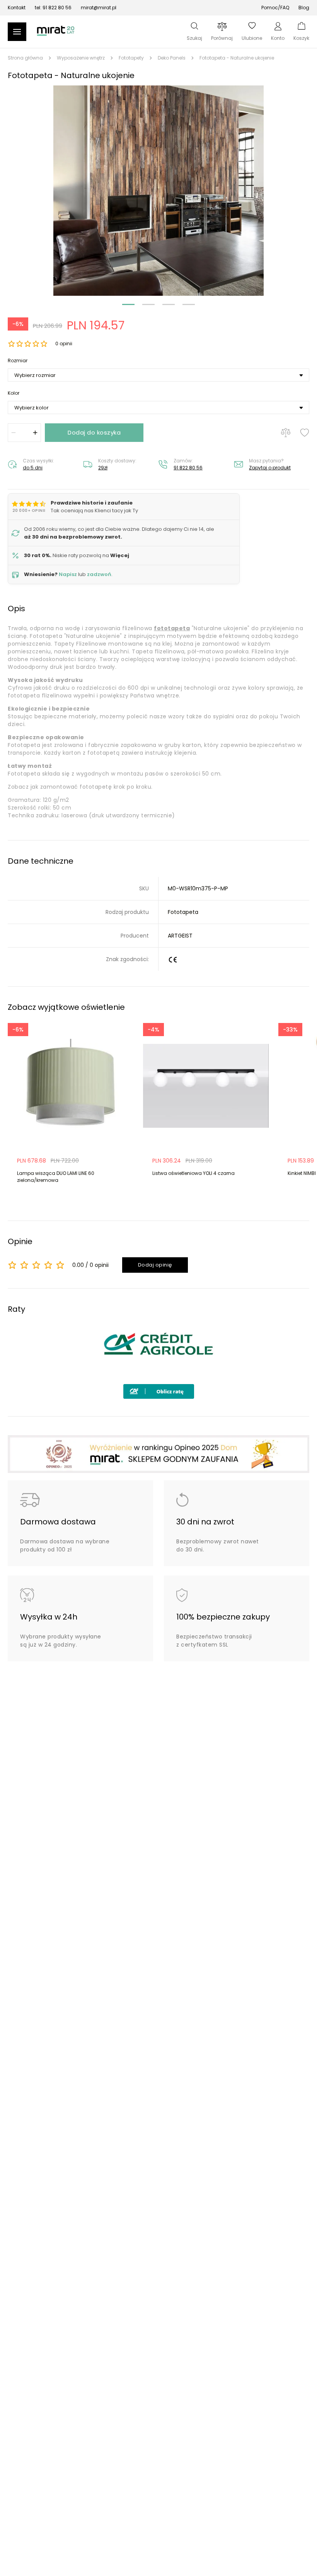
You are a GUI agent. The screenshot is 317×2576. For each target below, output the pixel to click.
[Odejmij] (14, 433)
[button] (158, 191)
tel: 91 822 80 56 (53, 8)
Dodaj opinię (155, 1265)
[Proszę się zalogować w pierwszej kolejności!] (305, 433)
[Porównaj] (286, 433)
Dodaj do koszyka (94, 432)
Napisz (68, 574)
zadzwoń (99, 574)
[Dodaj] (35, 433)
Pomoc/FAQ (275, 8)
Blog (304, 8)
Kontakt (17, 8)
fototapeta (172, 628)
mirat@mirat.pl (99, 8)
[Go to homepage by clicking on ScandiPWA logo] (56, 35)
